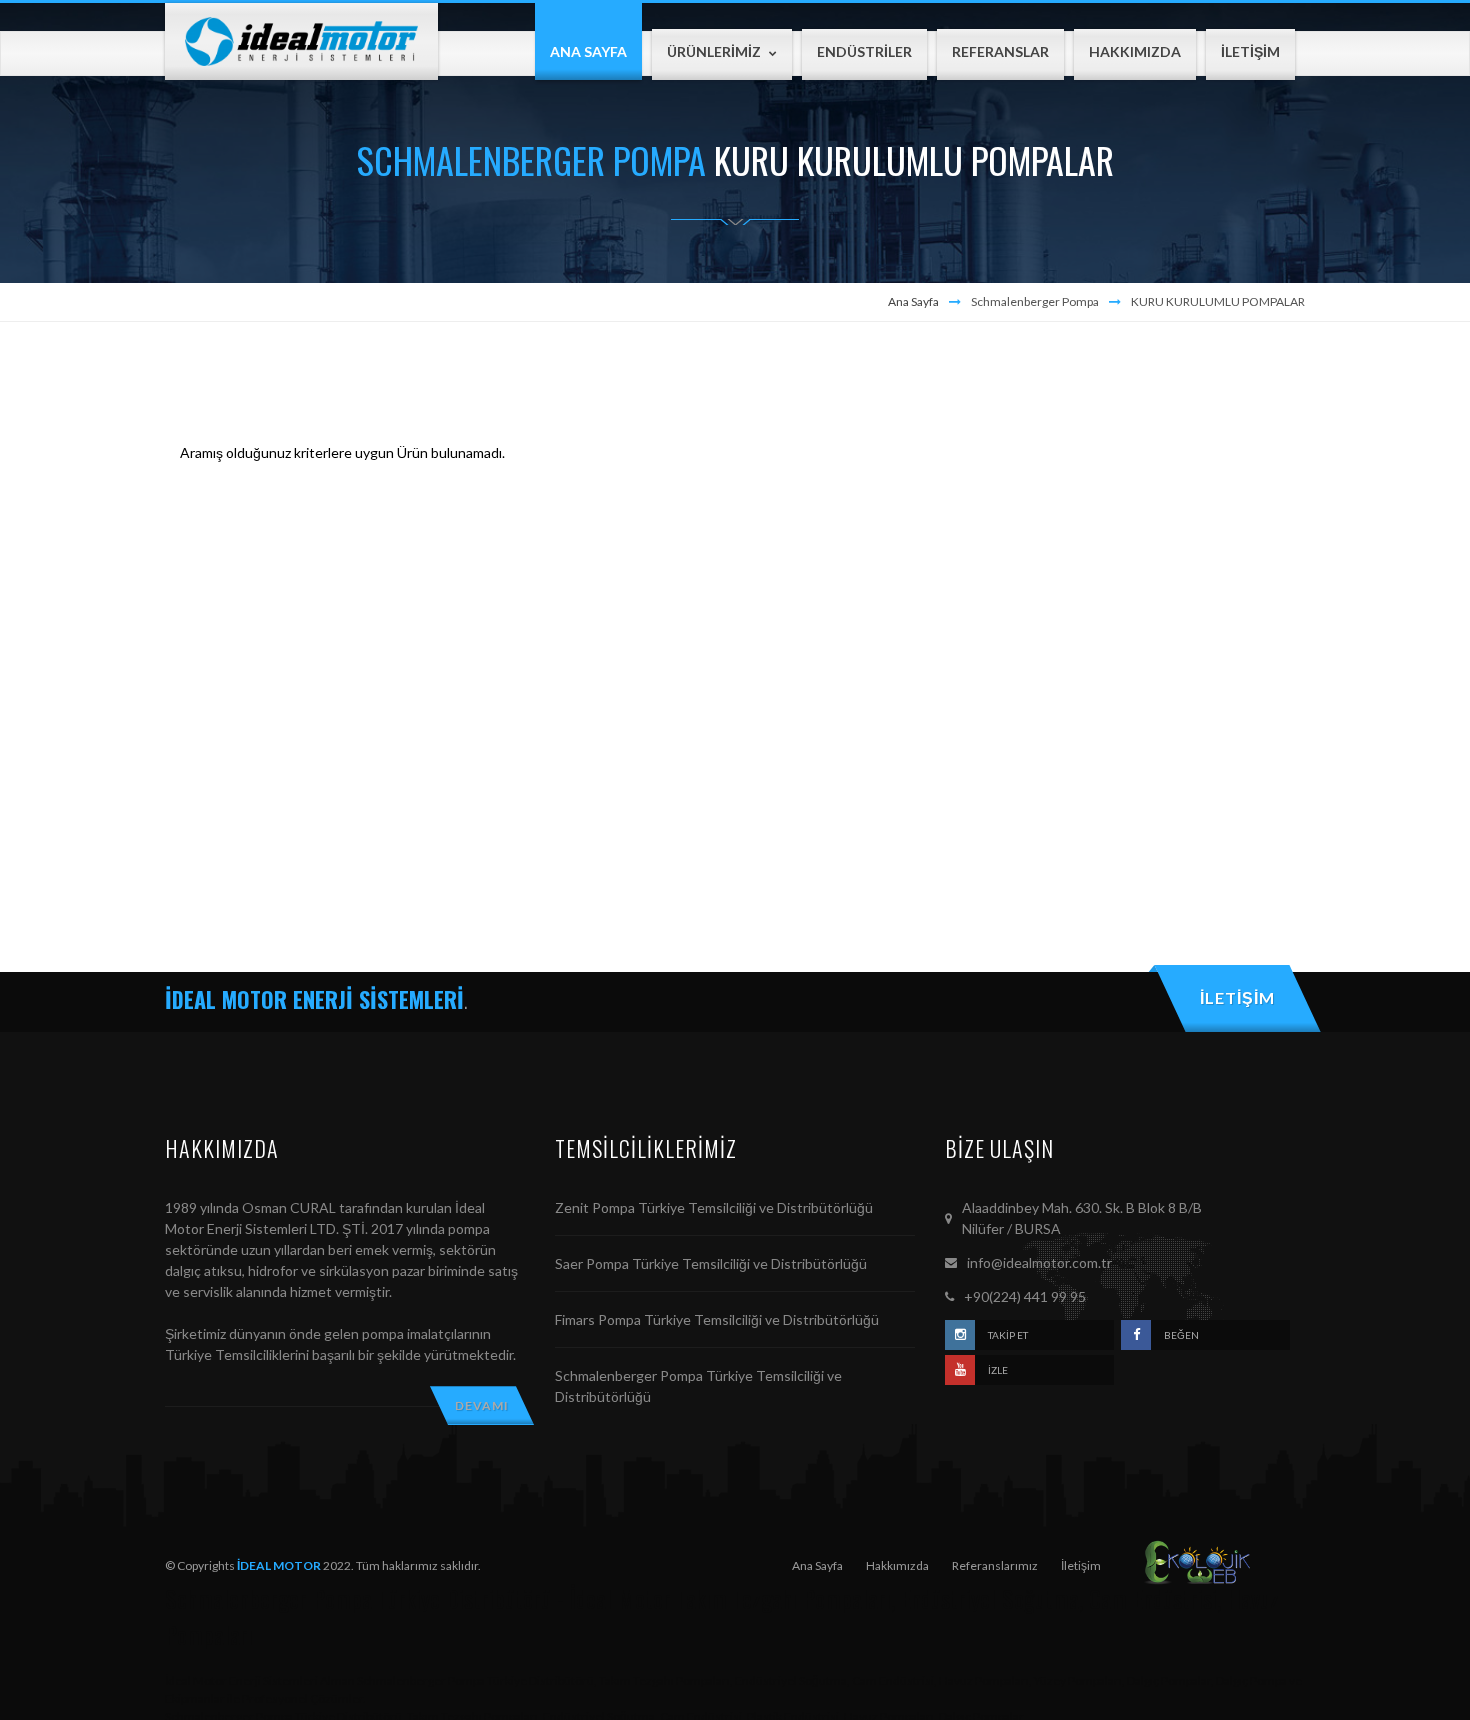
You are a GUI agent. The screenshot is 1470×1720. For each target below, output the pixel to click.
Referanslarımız (995, 1565)
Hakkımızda (897, 1565)
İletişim (1081, 1565)
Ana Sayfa (913, 301)
